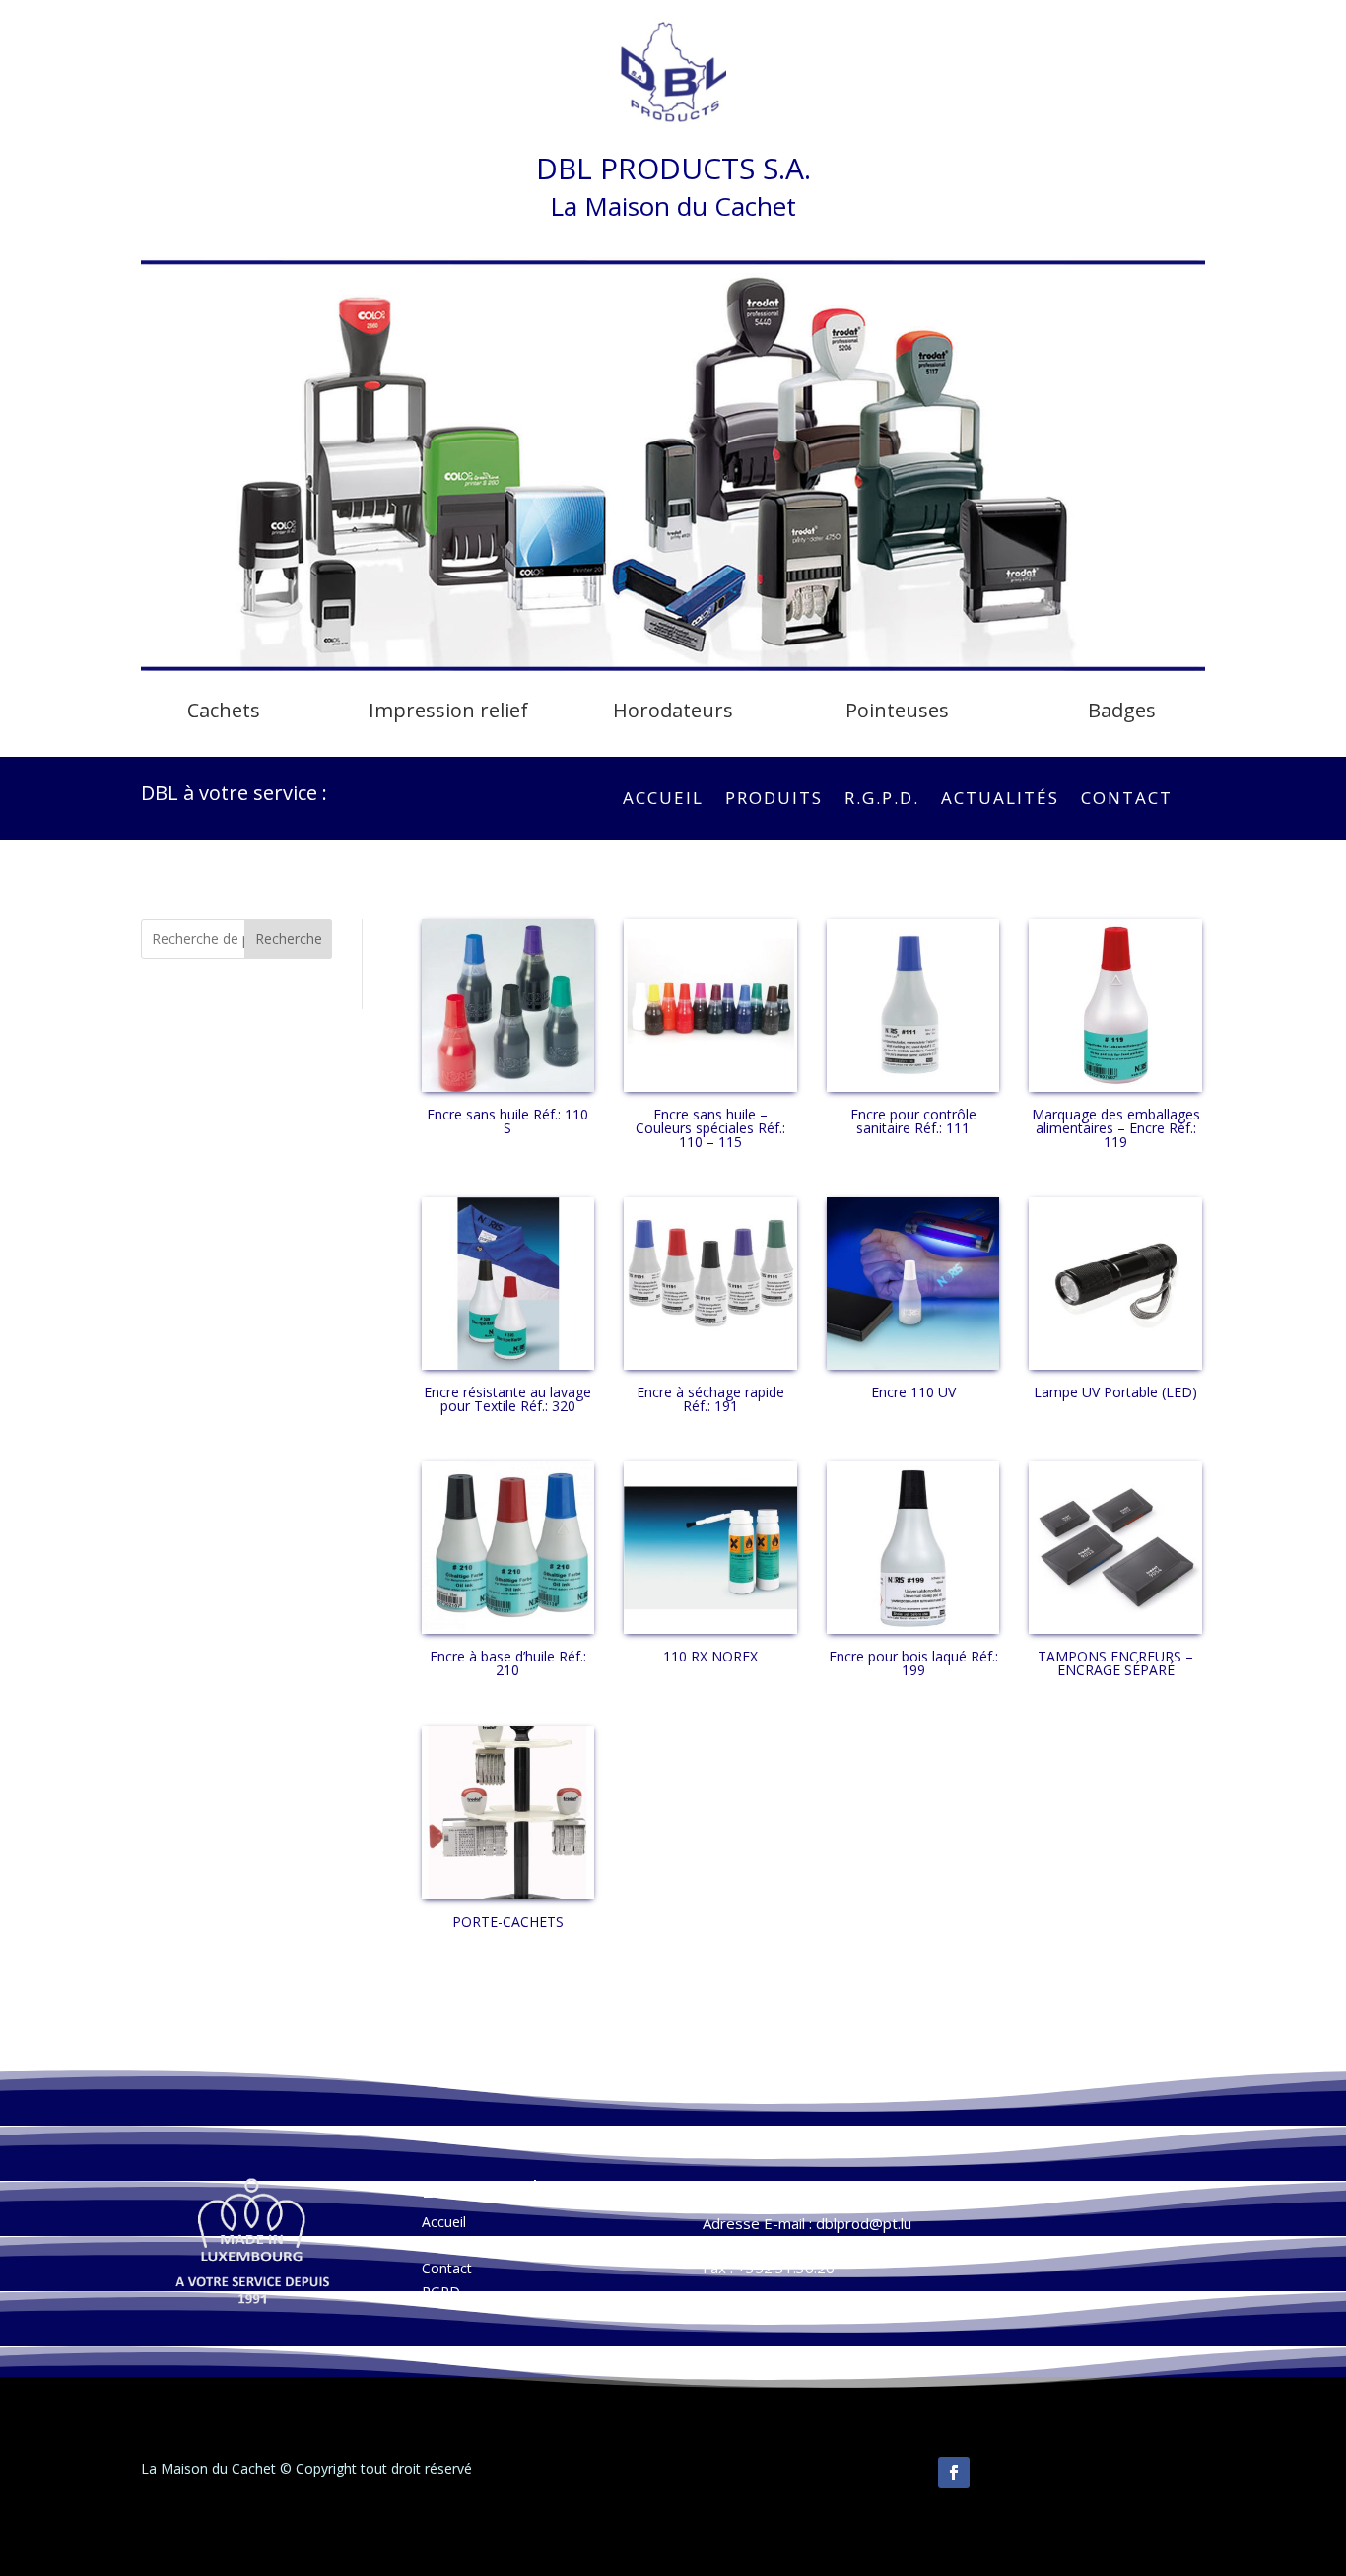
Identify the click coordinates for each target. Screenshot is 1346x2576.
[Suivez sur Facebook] (954, 2473)
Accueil (663, 800)
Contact (1127, 800)
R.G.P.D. (882, 800)
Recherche (289, 939)
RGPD (441, 2292)
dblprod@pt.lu (864, 2223)
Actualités (1000, 800)
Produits (774, 800)
